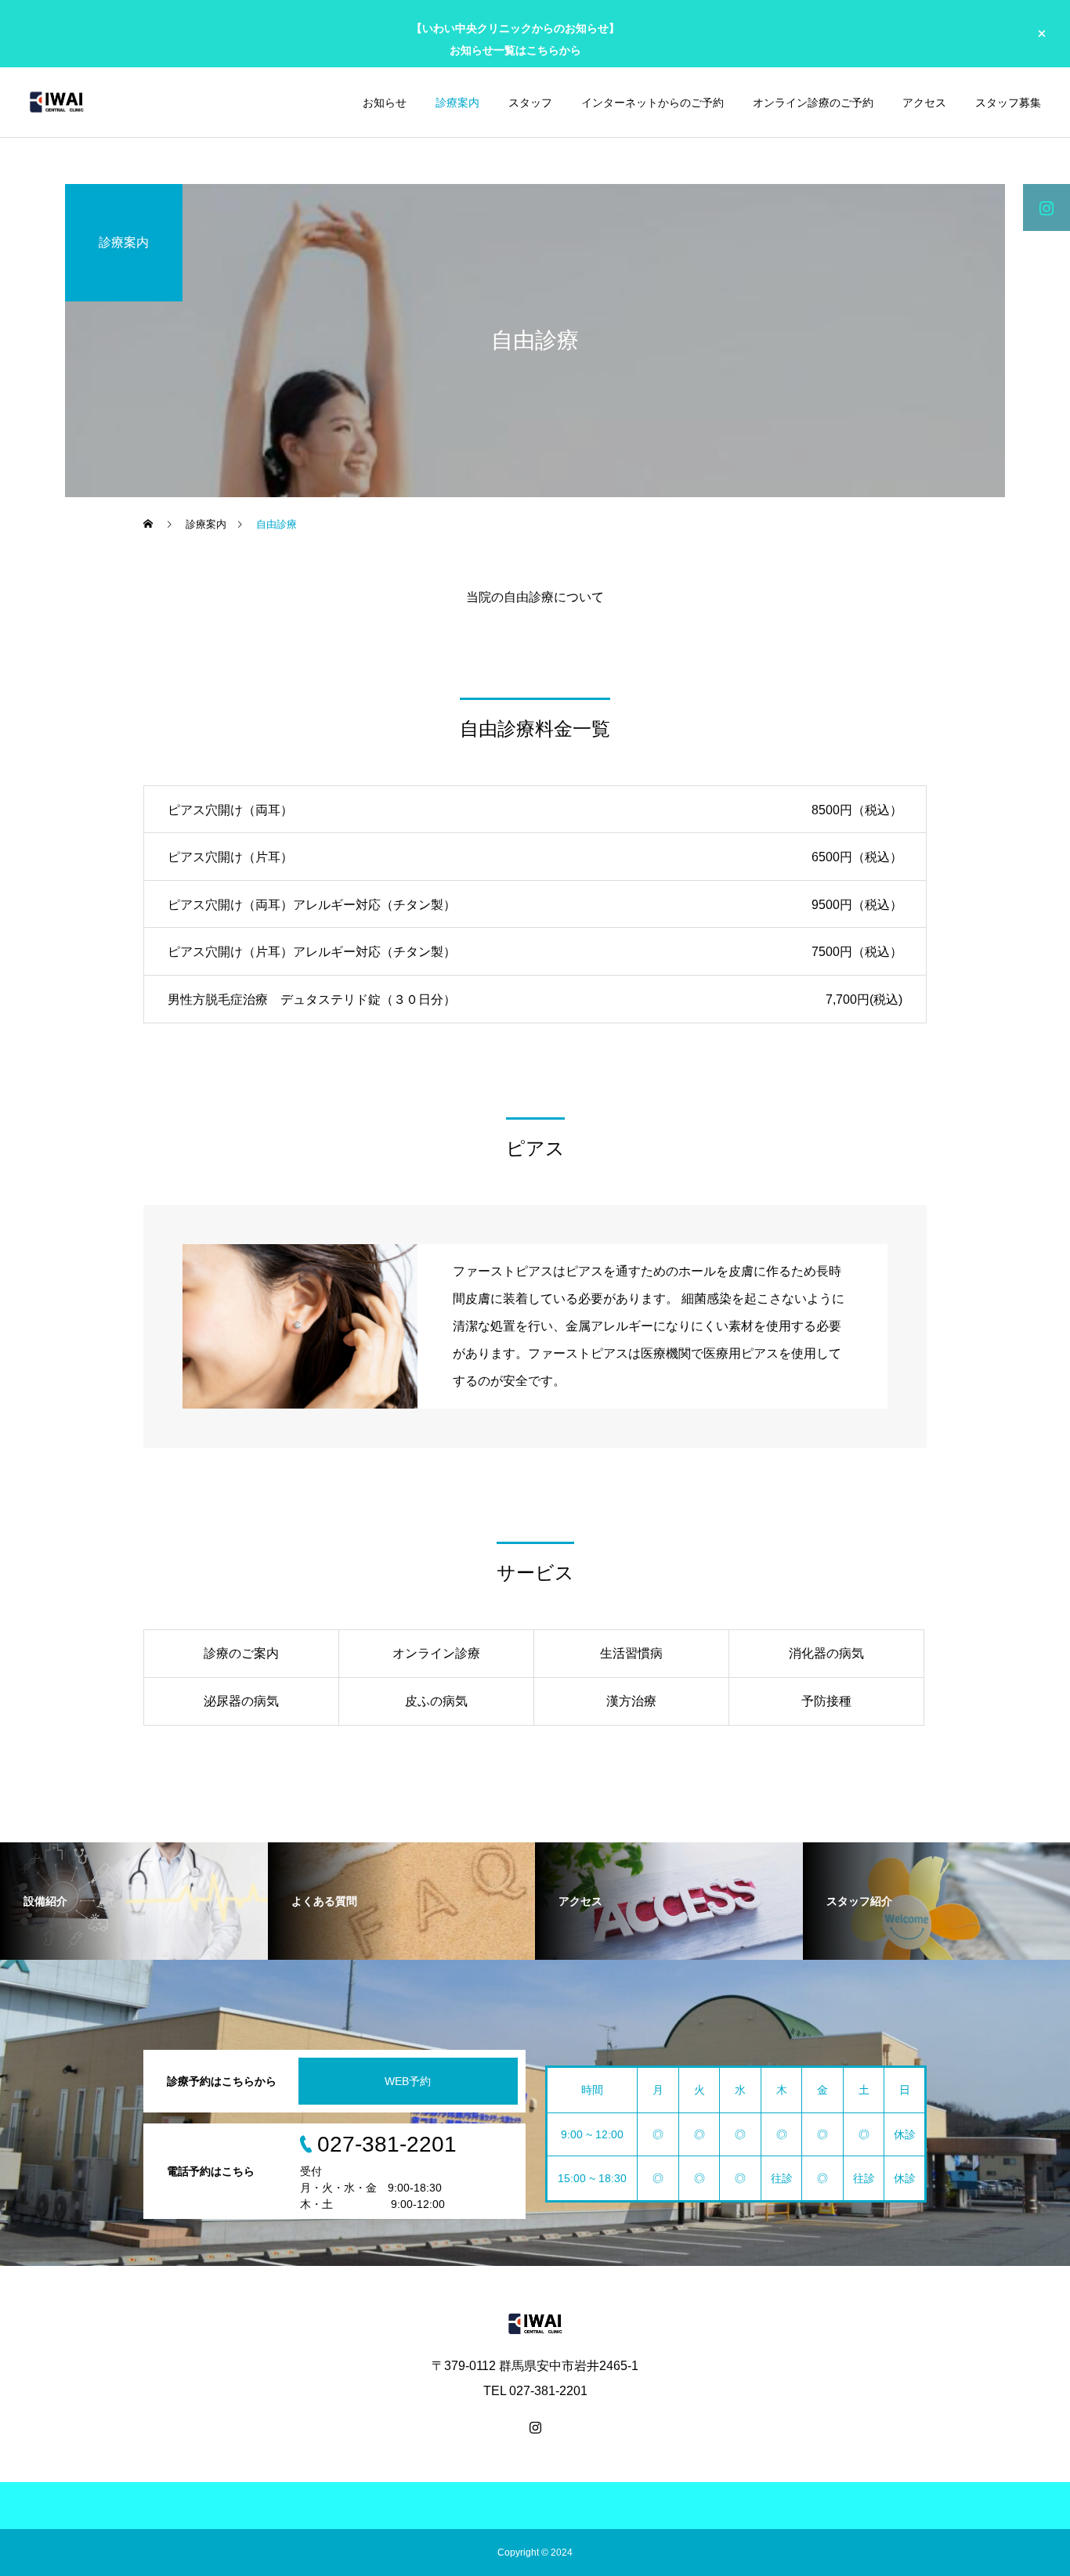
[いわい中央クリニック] (56, 102)
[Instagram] (535, 2427)
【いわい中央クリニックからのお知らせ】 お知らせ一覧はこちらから (515, 39)
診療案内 (457, 103)
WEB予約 (408, 2081)
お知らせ (385, 103)
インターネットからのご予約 (652, 103)
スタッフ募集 (1008, 103)
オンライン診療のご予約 (813, 103)
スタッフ (530, 103)
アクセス (924, 103)
